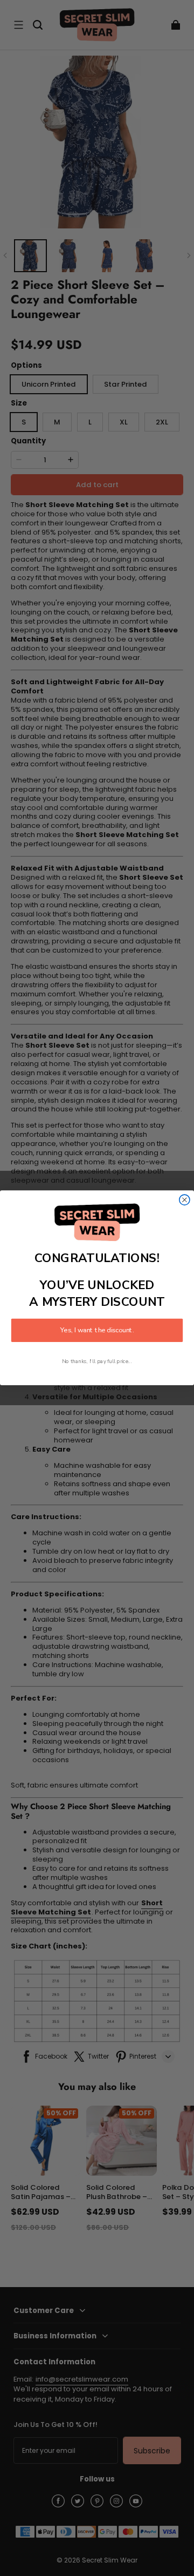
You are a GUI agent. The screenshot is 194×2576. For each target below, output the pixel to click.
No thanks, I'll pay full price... (97, 1362)
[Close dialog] (185, 1200)
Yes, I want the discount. (97, 1331)
